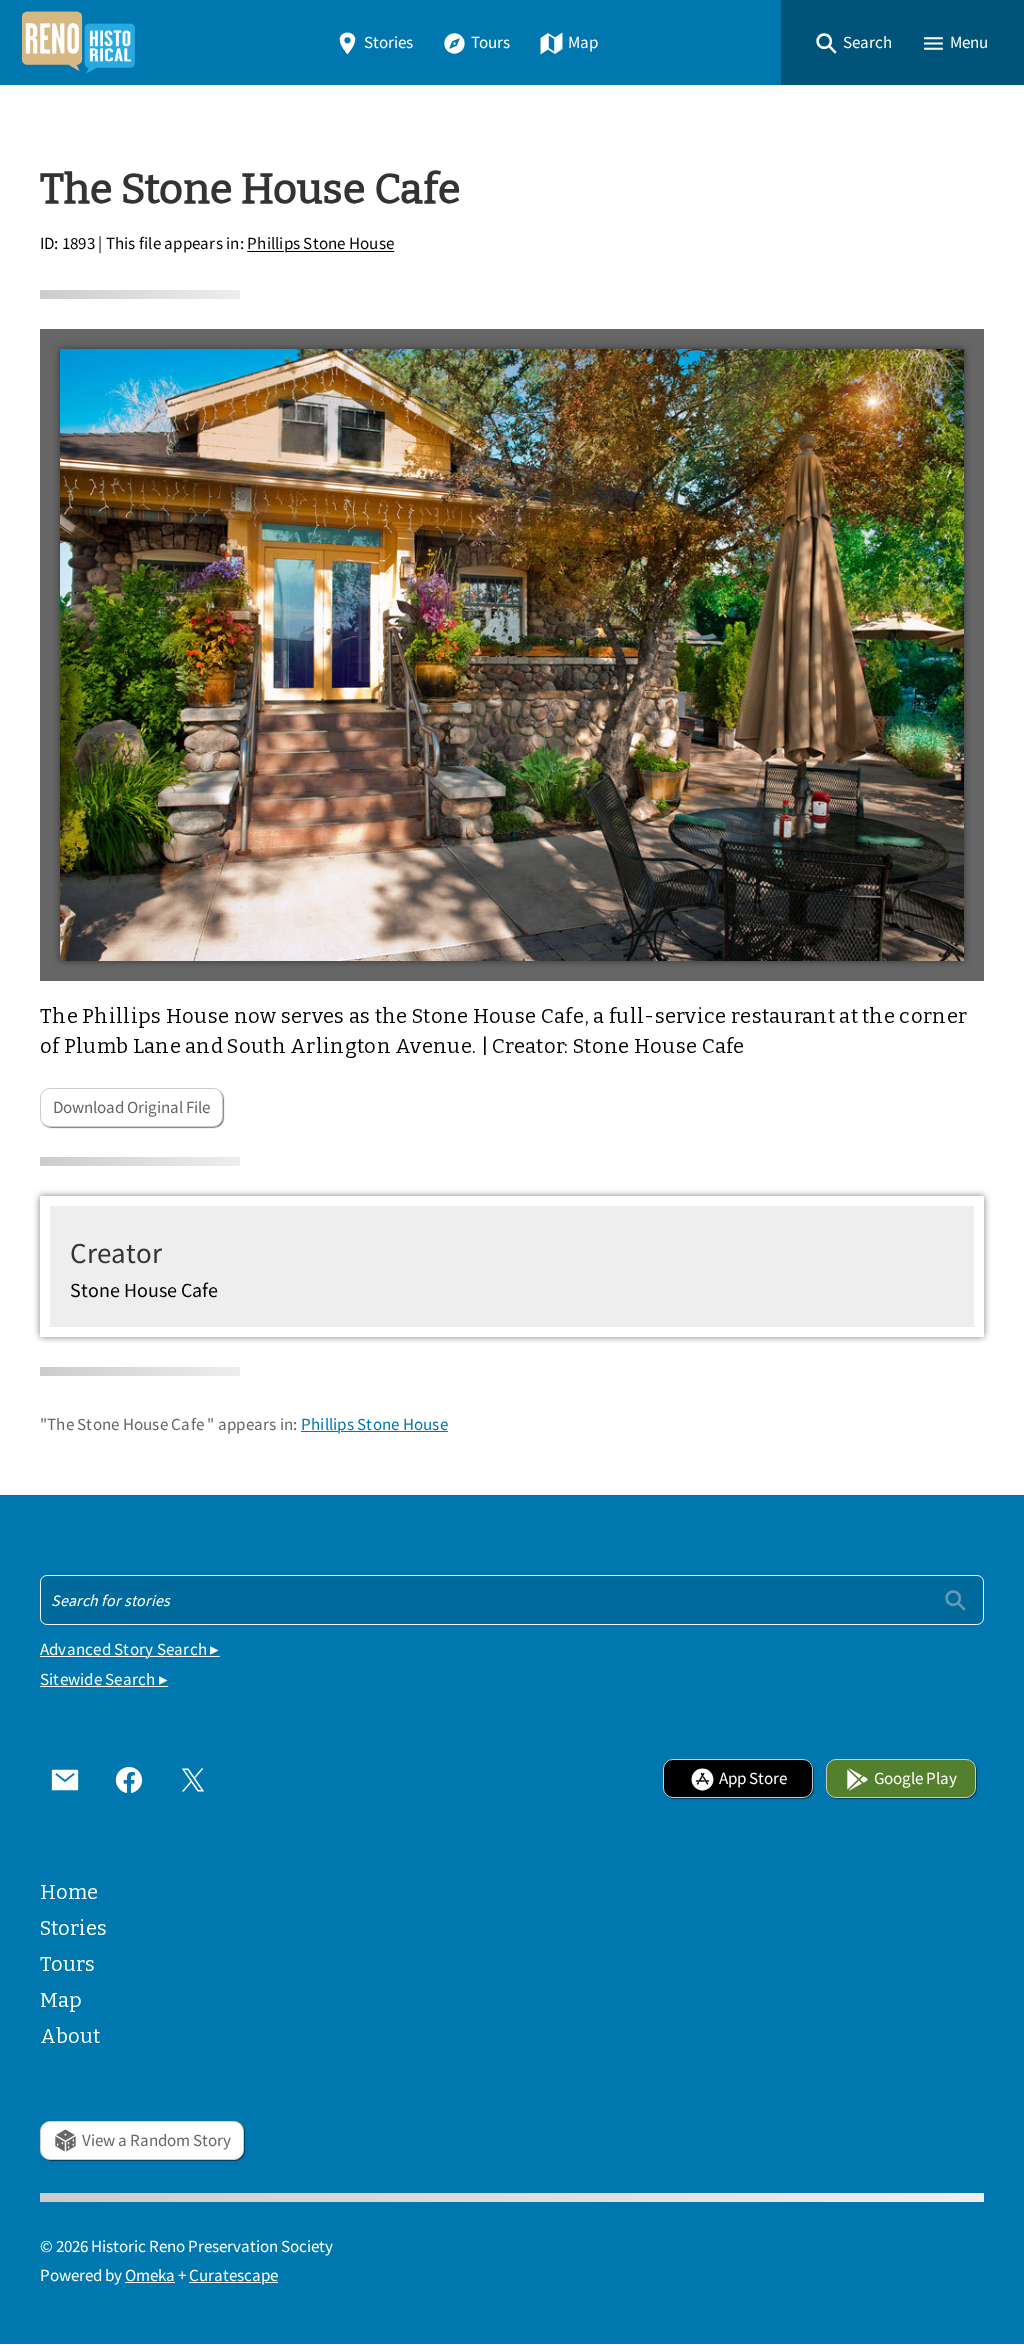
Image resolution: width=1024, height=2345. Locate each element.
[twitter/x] (193, 1779)
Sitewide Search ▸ (104, 1679)
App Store (753, 1778)
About (70, 2036)
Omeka (150, 2275)
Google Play (915, 1778)
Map (583, 42)
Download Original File (131, 1107)
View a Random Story (156, 2140)
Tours (490, 42)
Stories (388, 42)
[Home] (78, 42)
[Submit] (955, 1599)
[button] (853, 42)
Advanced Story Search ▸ (130, 1649)
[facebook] (129, 1779)
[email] (65, 1779)
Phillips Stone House (320, 244)
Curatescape (233, 2275)
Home (69, 1892)
